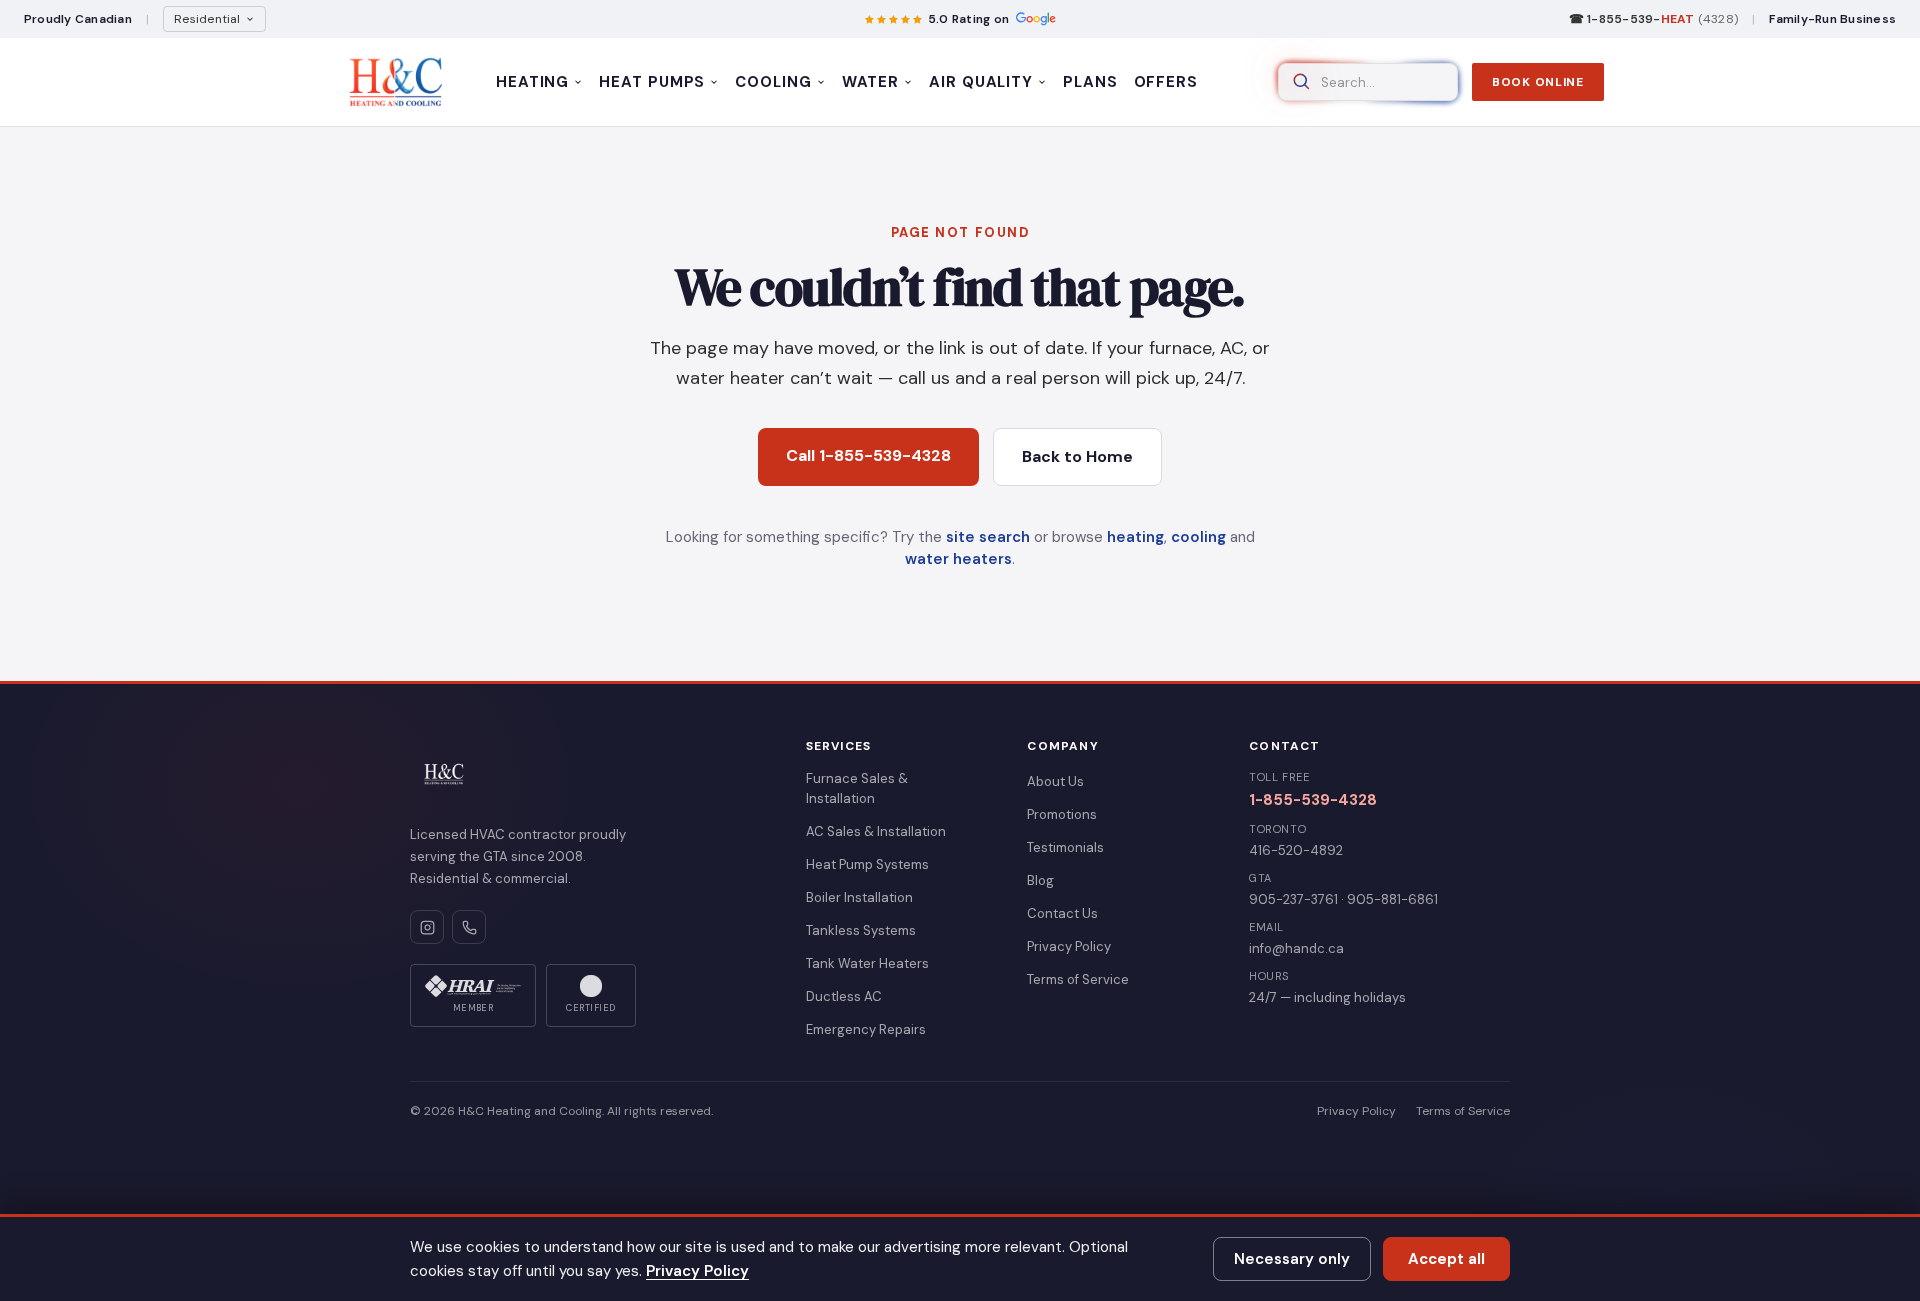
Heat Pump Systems (867, 864)
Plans (1090, 82)
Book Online (1538, 82)
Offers (1166, 82)
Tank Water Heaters (867, 963)
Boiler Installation (859, 897)
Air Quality (981, 82)
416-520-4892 (1296, 850)
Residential (207, 19)
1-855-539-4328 (1313, 800)
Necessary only (1292, 1259)
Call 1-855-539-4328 (868, 455)
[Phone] (469, 927)
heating (1135, 537)
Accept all (1446, 1259)
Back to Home (1077, 456)
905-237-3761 (1293, 899)
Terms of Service (1078, 979)
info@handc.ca (1296, 948)
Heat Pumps (652, 82)
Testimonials (1065, 847)
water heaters (958, 559)
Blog (1040, 880)
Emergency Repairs (866, 1029)
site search (988, 537)
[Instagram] (427, 927)
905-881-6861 (1392, 899)
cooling (1198, 537)
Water (871, 82)
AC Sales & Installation (876, 831)
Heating (532, 82)
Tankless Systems (861, 930)
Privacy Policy (1069, 946)
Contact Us (1062, 913)
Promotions (1062, 814)
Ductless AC (844, 996)
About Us (1055, 781)
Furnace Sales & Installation (857, 788)
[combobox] (1368, 82)
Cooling (773, 82)
